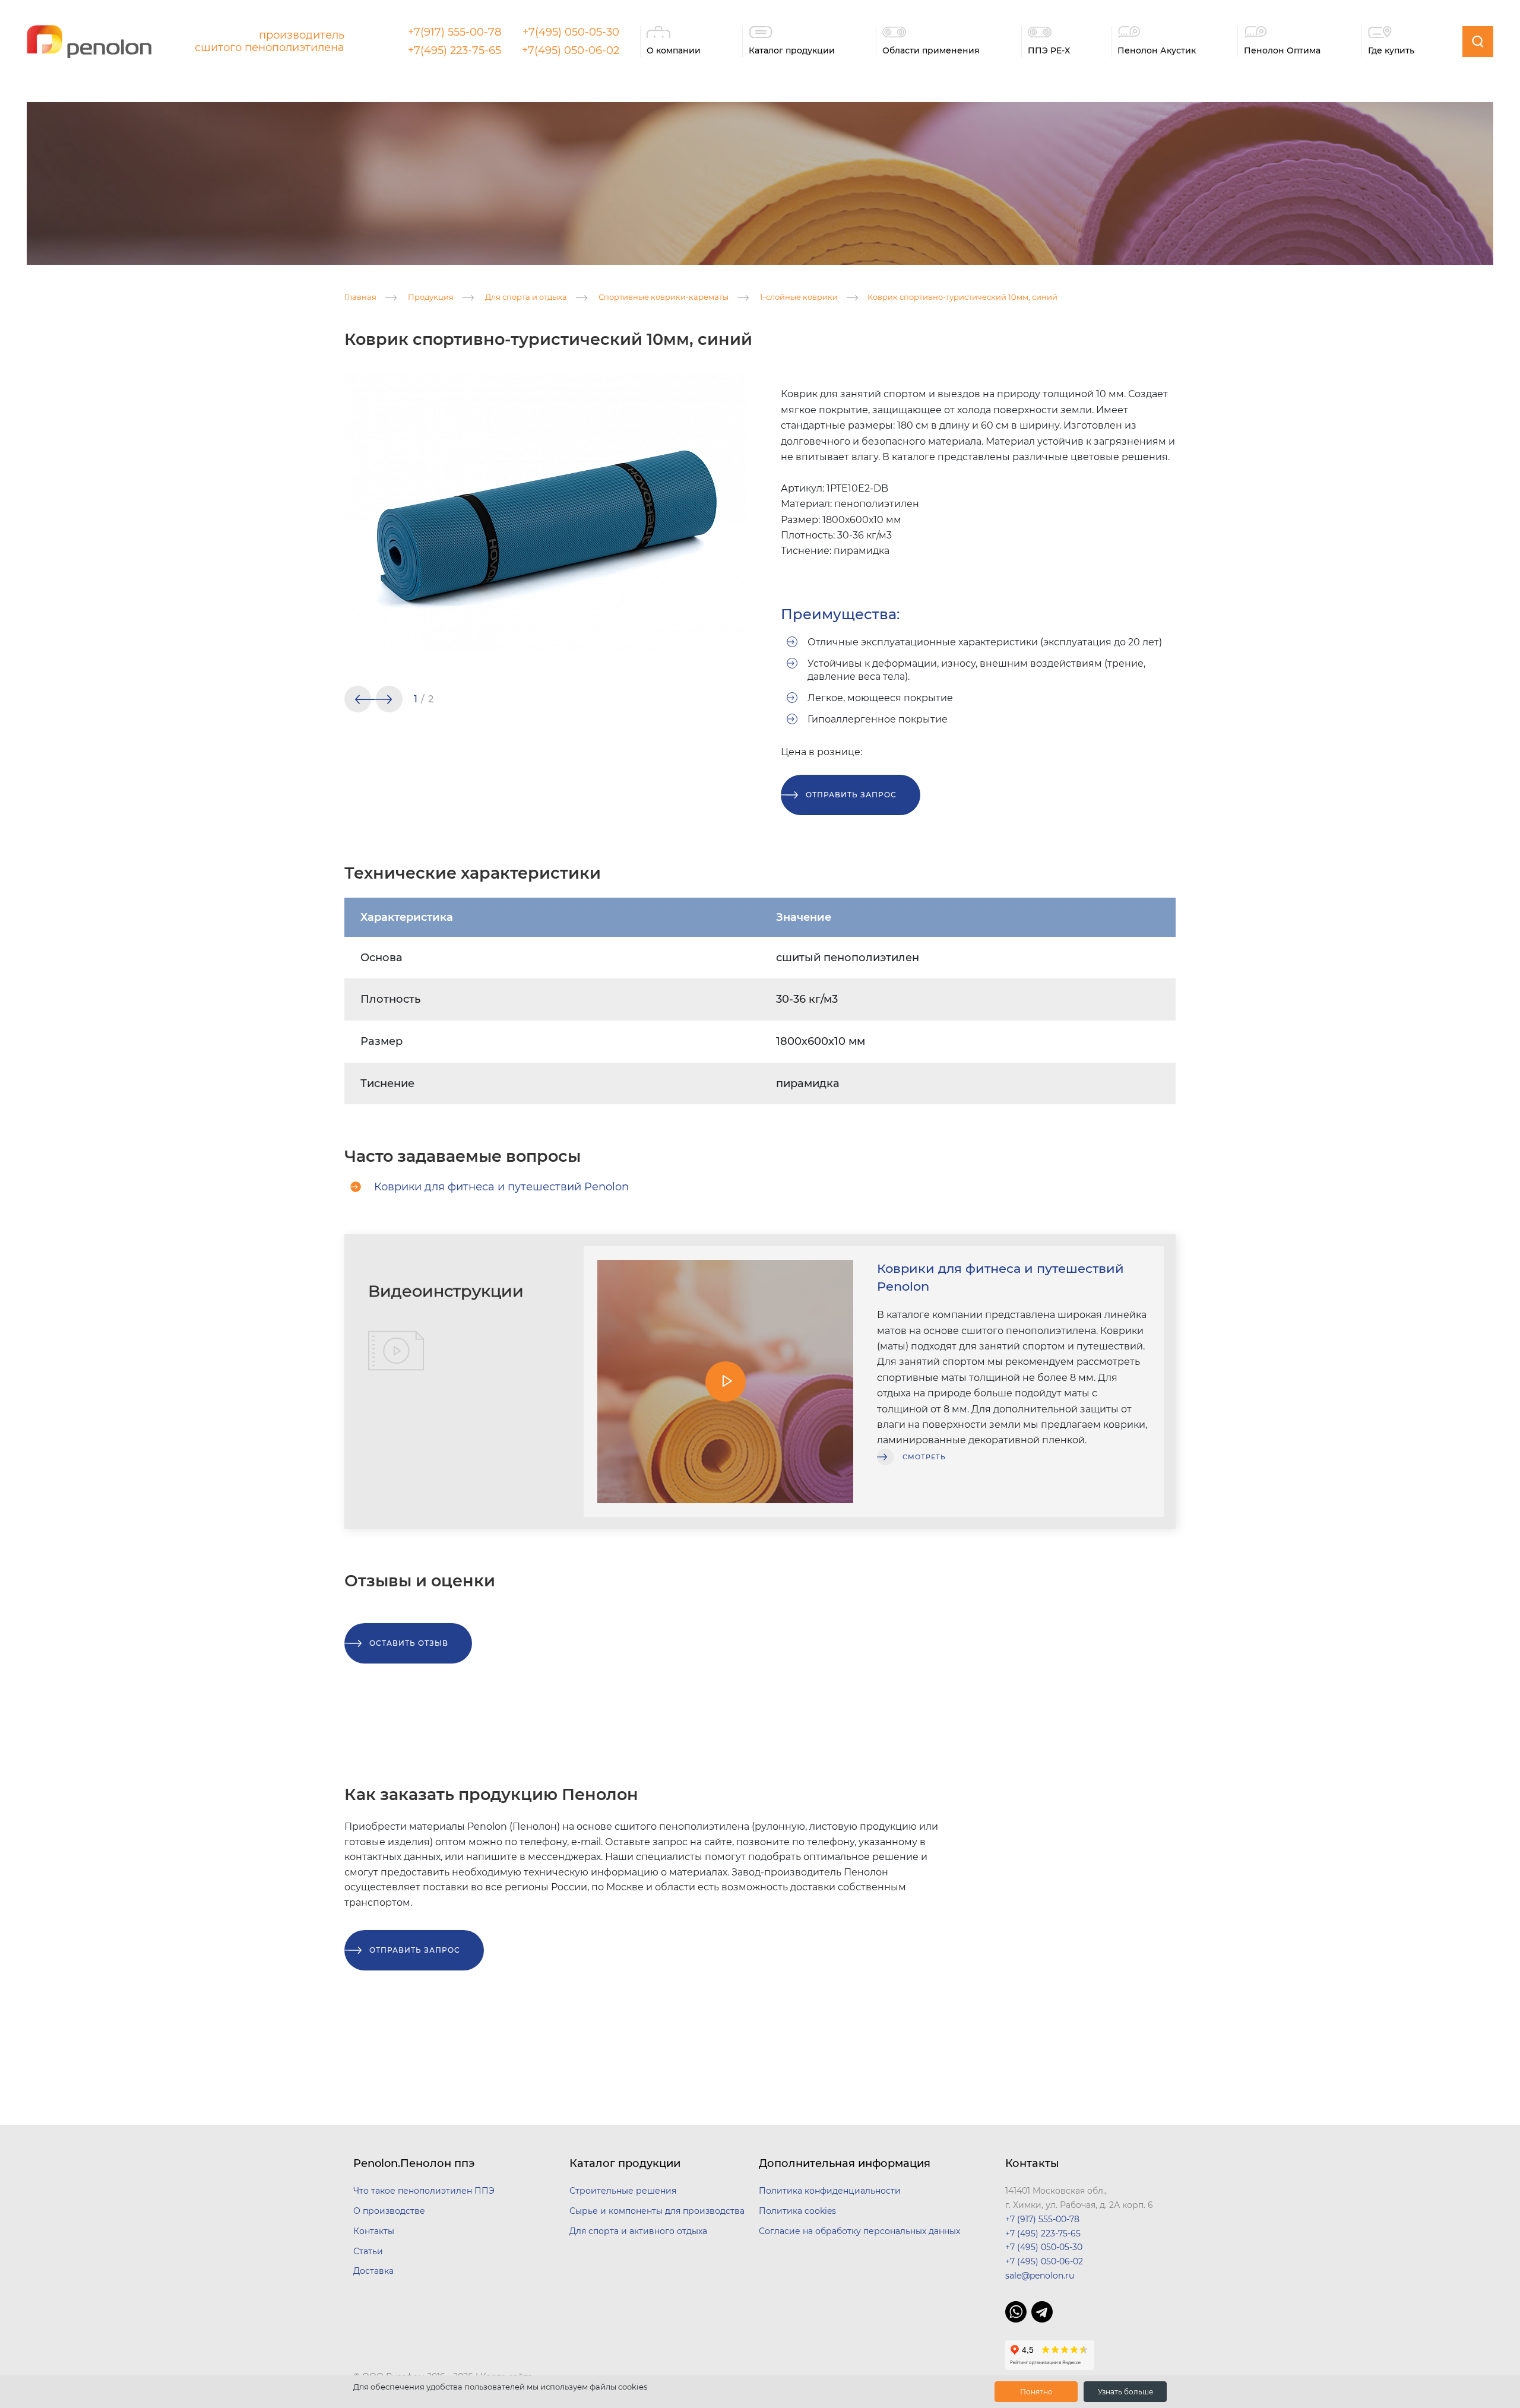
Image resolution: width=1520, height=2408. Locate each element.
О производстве (389, 2211)
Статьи (368, 2251)
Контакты (374, 2231)
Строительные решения (623, 2191)
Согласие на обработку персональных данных (859, 2231)
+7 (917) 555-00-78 (1042, 2219)
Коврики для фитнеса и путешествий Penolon (501, 1187)
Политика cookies (797, 2211)
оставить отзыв (409, 1643)
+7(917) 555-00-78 (455, 32)
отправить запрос (851, 795)
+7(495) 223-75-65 (455, 50)
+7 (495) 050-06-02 (1044, 2261)
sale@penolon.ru (1040, 2276)
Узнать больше (1125, 2392)
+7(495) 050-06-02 (571, 50)
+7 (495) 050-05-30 (1044, 2247)
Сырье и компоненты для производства (657, 2211)
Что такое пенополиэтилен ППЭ (424, 2191)
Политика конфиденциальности (830, 2191)
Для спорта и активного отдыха (638, 2231)
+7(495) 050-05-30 (571, 32)
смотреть (924, 1457)
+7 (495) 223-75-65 (1043, 2233)
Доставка (373, 2271)
